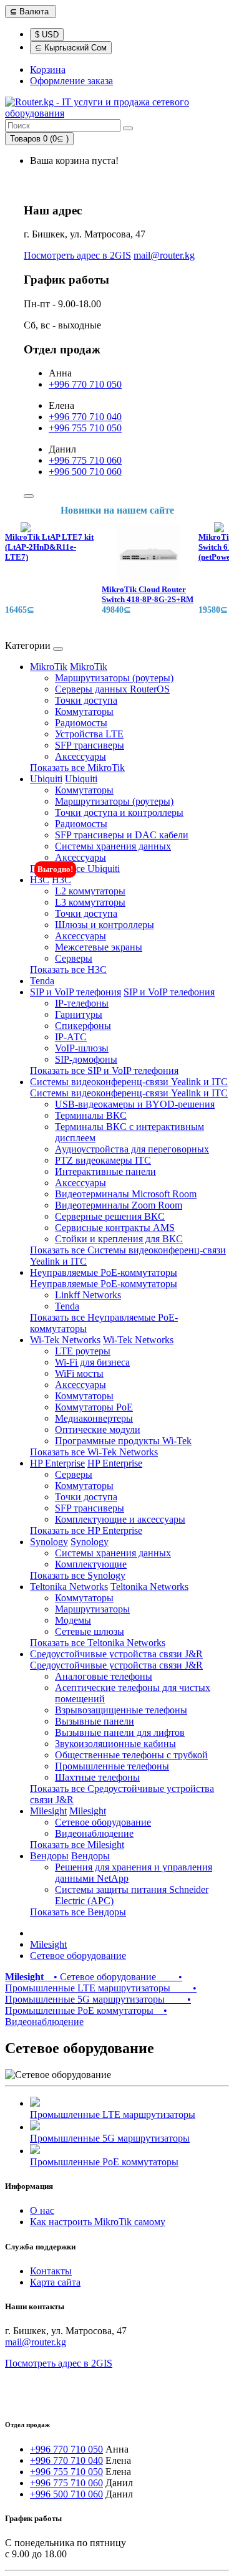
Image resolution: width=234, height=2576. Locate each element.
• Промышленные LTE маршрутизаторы (94, 1982)
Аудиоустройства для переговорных (132, 1149)
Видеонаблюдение (94, 1833)
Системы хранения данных (113, 846)
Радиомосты (81, 723)
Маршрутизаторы (92, 1609)
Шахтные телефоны (97, 1777)
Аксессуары (80, 756)
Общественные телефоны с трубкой (131, 1755)
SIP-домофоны (86, 1059)
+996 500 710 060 (85, 472)
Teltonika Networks (69, 1587)
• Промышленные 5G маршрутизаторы (101, 1994)
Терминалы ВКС (91, 1115)
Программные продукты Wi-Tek (123, 1441)
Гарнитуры (79, 1014)
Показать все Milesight (77, 1845)
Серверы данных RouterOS (112, 689)
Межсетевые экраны (99, 947)
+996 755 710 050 (85, 428)
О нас (42, 2210)
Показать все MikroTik (77, 768)
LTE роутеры (83, 1351)
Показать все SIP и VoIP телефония (104, 1070)
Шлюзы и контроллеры (105, 925)
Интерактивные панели (105, 1171)
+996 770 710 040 (85, 417)
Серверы (74, 958)
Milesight (48, 1811)
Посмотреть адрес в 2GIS (77, 255)
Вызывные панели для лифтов (120, 1732)
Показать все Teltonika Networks (98, 1643)
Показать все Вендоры (78, 1912)
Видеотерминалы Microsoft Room (126, 1194)
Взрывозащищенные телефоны (121, 1710)
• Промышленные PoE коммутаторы (98, 2005)
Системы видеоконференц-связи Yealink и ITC (129, 1082)
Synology (49, 1542)
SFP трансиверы (90, 745)
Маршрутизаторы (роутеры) (114, 678)
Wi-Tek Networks (65, 1340)
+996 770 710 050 (85, 384)
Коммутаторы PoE (94, 1407)
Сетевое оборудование (103, 1822)
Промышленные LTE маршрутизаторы (113, 2114)
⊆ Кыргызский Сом (71, 48)
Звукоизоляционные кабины (115, 1744)
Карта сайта (55, 2282)
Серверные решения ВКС (110, 1216)
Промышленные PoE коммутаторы (104, 2162)
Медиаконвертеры (94, 1418)
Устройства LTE (89, 734)
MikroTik (49, 667)
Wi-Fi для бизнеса (92, 1362)
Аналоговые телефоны (104, 1676)
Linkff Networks (88, 1295)
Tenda (42, 981)
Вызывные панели (95, 1721)
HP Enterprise (57, 1463)
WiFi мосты (79, 1373)
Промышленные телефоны (112, 1766)
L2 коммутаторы (90, 891)
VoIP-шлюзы (82, 1048)
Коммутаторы (84, 711)
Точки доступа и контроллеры (119, 812)
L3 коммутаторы (90, 902)
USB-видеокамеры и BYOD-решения (135, 1104)
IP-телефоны (82, 1003)
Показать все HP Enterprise (86, 1530)
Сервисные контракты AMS (115, 1228)
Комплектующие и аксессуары (120, 1519)
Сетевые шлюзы (90, 1631)
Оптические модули (98, 1429)
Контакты (51, 2271)
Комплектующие (91, 1564)
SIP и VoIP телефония (76, 992)
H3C (40, 880)
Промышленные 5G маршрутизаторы (110, 2138)
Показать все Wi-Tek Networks (94, 1452)
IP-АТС (71, 1037)
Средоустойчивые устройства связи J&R (116, 1654)
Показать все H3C (68, 970)
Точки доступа (86, 700)
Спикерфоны (83, 1026)
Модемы (73, 1620)
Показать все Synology (78, 1575)
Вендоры (49, 1856)
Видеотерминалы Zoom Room (119, 1205)
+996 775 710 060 (85, 460)
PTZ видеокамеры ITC (103, 1160)
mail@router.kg (164, 255)
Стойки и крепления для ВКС (119, 1239)
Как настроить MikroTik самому (98, 2222)
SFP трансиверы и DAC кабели (122, 835)
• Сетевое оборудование (102, 1977)
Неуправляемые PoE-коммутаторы (104, 1272)
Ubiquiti (46, 779)
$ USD (47, 35)
